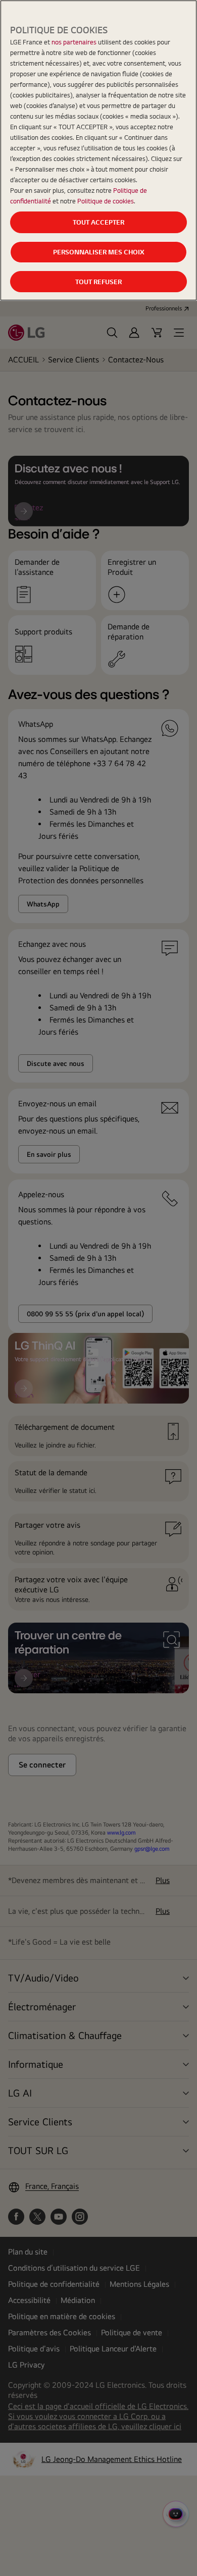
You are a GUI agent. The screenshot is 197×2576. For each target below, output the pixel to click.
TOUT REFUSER (98, 282)
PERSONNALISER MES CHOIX (99, 252)
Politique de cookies (106, 201)
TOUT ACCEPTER (98, 222)
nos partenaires (74, 42)
